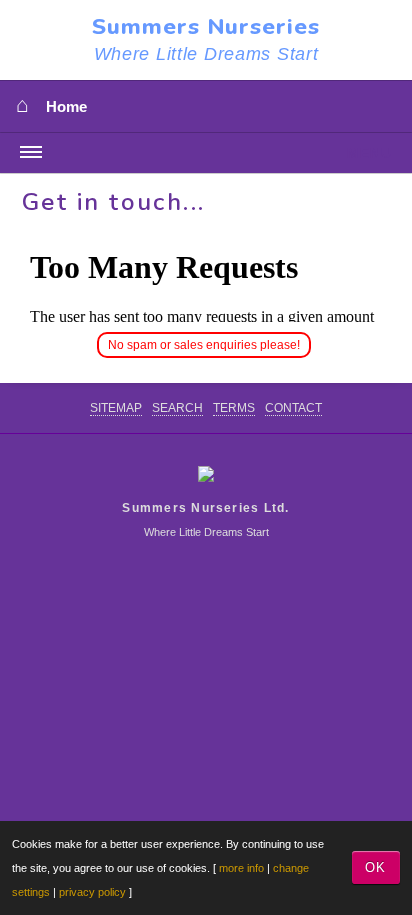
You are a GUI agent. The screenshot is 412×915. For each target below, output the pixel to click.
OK (375, 867)
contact (293, 408)
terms (234, 408)
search (177, 408)
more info (241, 868)
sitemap (116, 408)
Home (66, 107)
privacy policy (92, 892)
